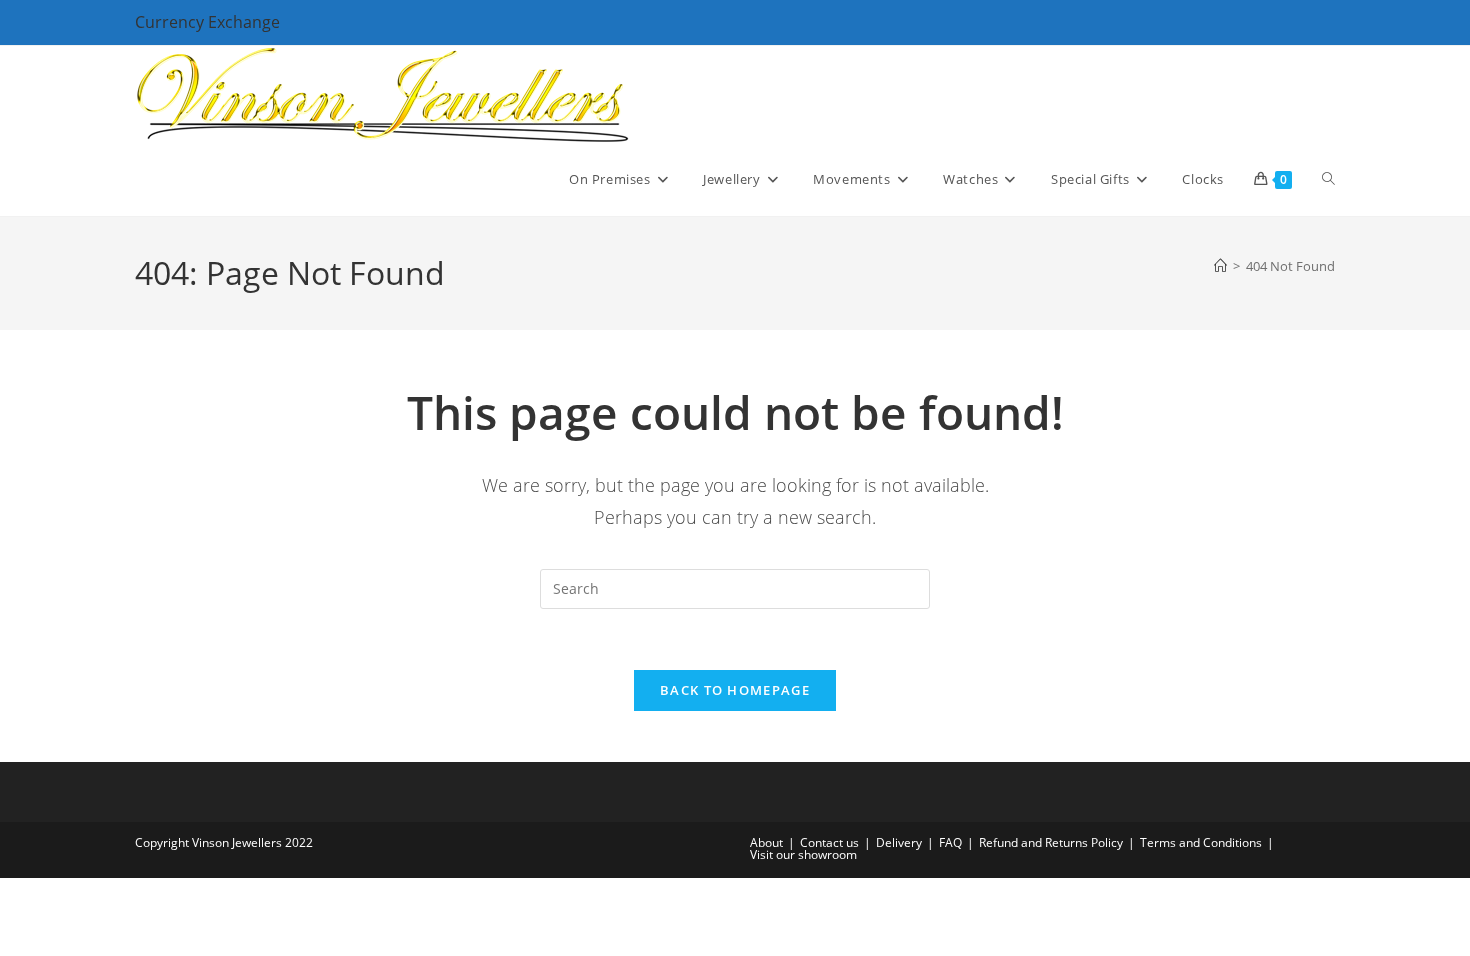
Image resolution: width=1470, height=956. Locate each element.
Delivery (899, 842)
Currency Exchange (207, 22)
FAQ (950, 842)
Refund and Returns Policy (1051, 842)
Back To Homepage (735, 690)
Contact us (829, 842)
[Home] (1220, 266)
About (766, 842)
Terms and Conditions (1201, 842)
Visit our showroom (803, 854)
